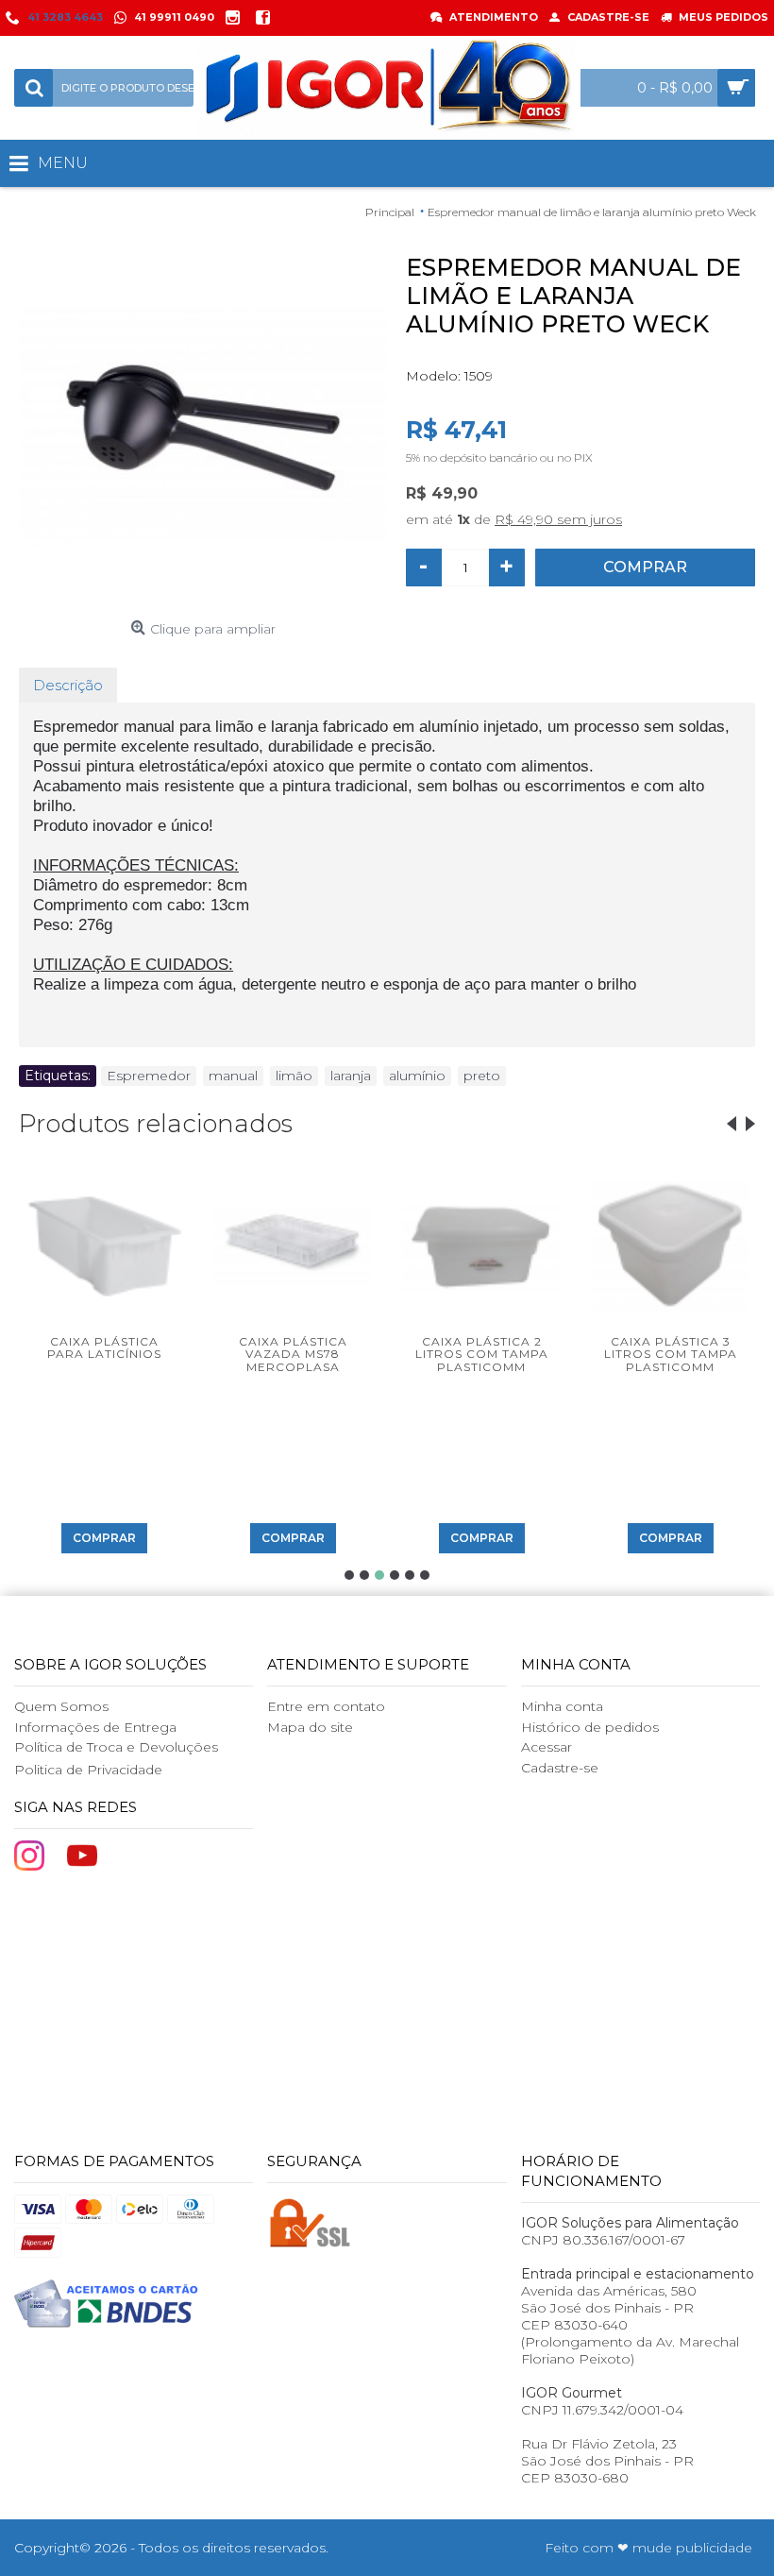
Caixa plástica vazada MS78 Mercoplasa (293, 1354)
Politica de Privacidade (88, 1770)
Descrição (68, 685)
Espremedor (149, 1076)
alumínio (417, 1076)
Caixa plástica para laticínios (104, 1347)
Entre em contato (326, 1706)
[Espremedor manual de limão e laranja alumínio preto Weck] (203, 428)
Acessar (547, 1747)
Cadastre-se (560, 1768)
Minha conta (562, 1706)
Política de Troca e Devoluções (116, 1747)
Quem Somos (61, 1706)
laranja (351, 1076)
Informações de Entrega (95, 1727)
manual (233, 1076)
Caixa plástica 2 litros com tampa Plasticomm (482, 1354)
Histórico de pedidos (590, 1727)
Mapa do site (310, 1727)
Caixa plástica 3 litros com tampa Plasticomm (671, 1354)
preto (482, 1076)
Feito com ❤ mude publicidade (648, 2548)
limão (294, 1076)
